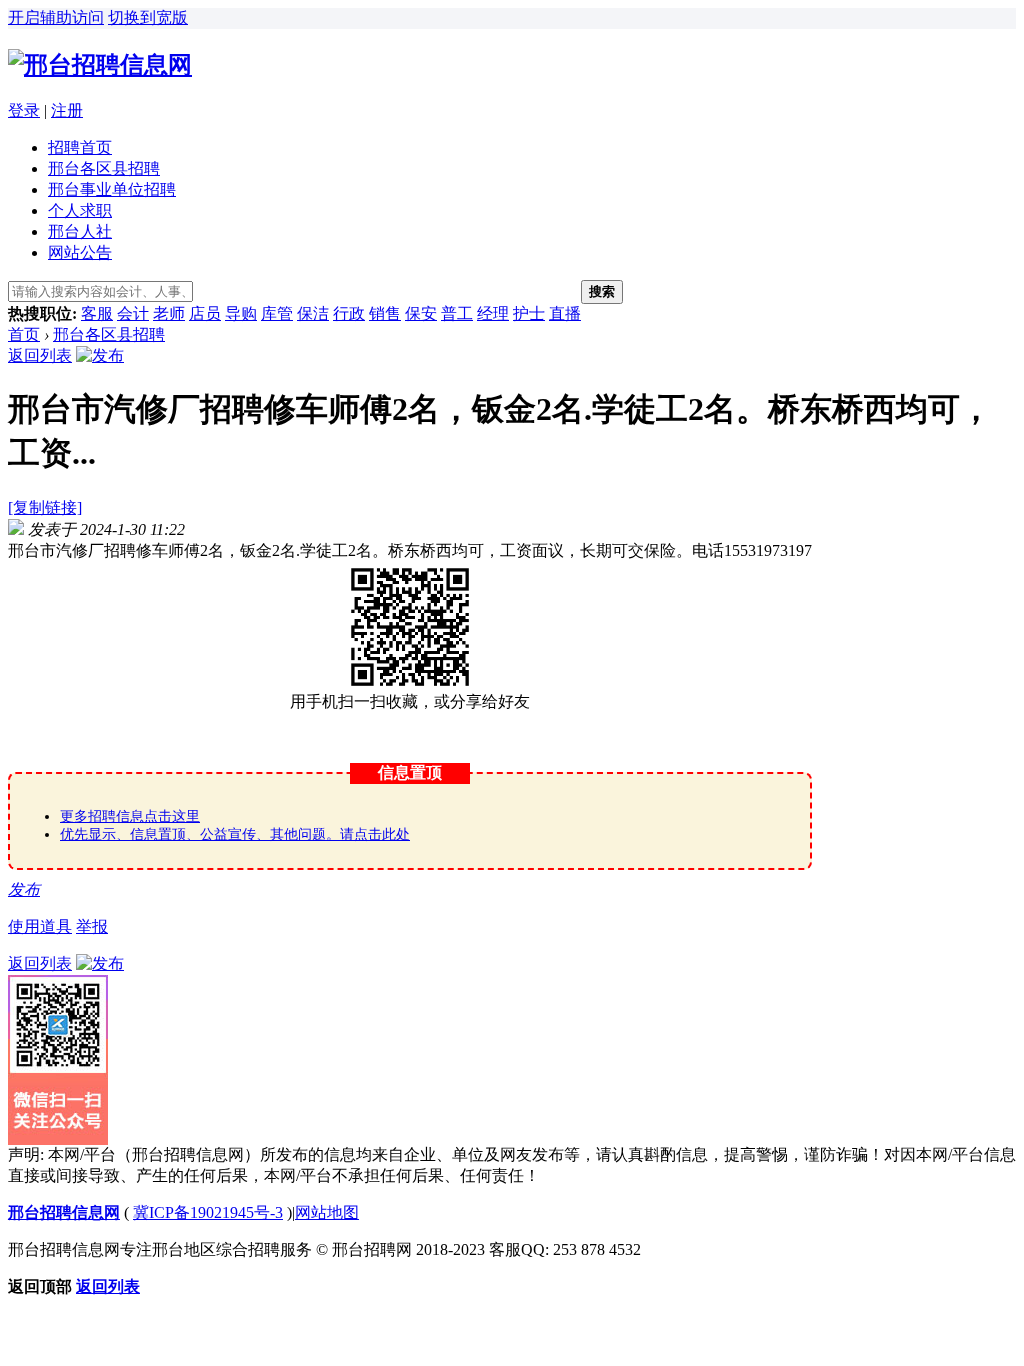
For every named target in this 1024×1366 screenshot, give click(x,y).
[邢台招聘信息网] (100, 65)
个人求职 (80, 210)
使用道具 (40, 926)
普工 (457, 313)
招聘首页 (80, 147)
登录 (24, 110)
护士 (529, 313)
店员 (205, 313)
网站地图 (327, 1212)
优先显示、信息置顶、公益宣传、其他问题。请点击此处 (235, 834)
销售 (385, 313)
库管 (277, 313)
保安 (421, 313)
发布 (24, 889)
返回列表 (40, 355)
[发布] (100, 355)
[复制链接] (45, 507)
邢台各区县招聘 (104, 168)
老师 (169, 313)
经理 (493, 313)
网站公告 (80, 252)
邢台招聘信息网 (64, 1212)
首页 (24, 334)
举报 (92, 926)
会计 (133, 313)
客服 (97, 313)
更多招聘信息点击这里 (130, 816)
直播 (565, 313)
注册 (67, 110)
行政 (349, 313)
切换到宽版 (148, 17)
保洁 (313, 313)
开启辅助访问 (56, 17)
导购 (241, 313)
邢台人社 (80, 231)
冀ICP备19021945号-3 (208, 1212)
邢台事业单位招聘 (112, 189)
